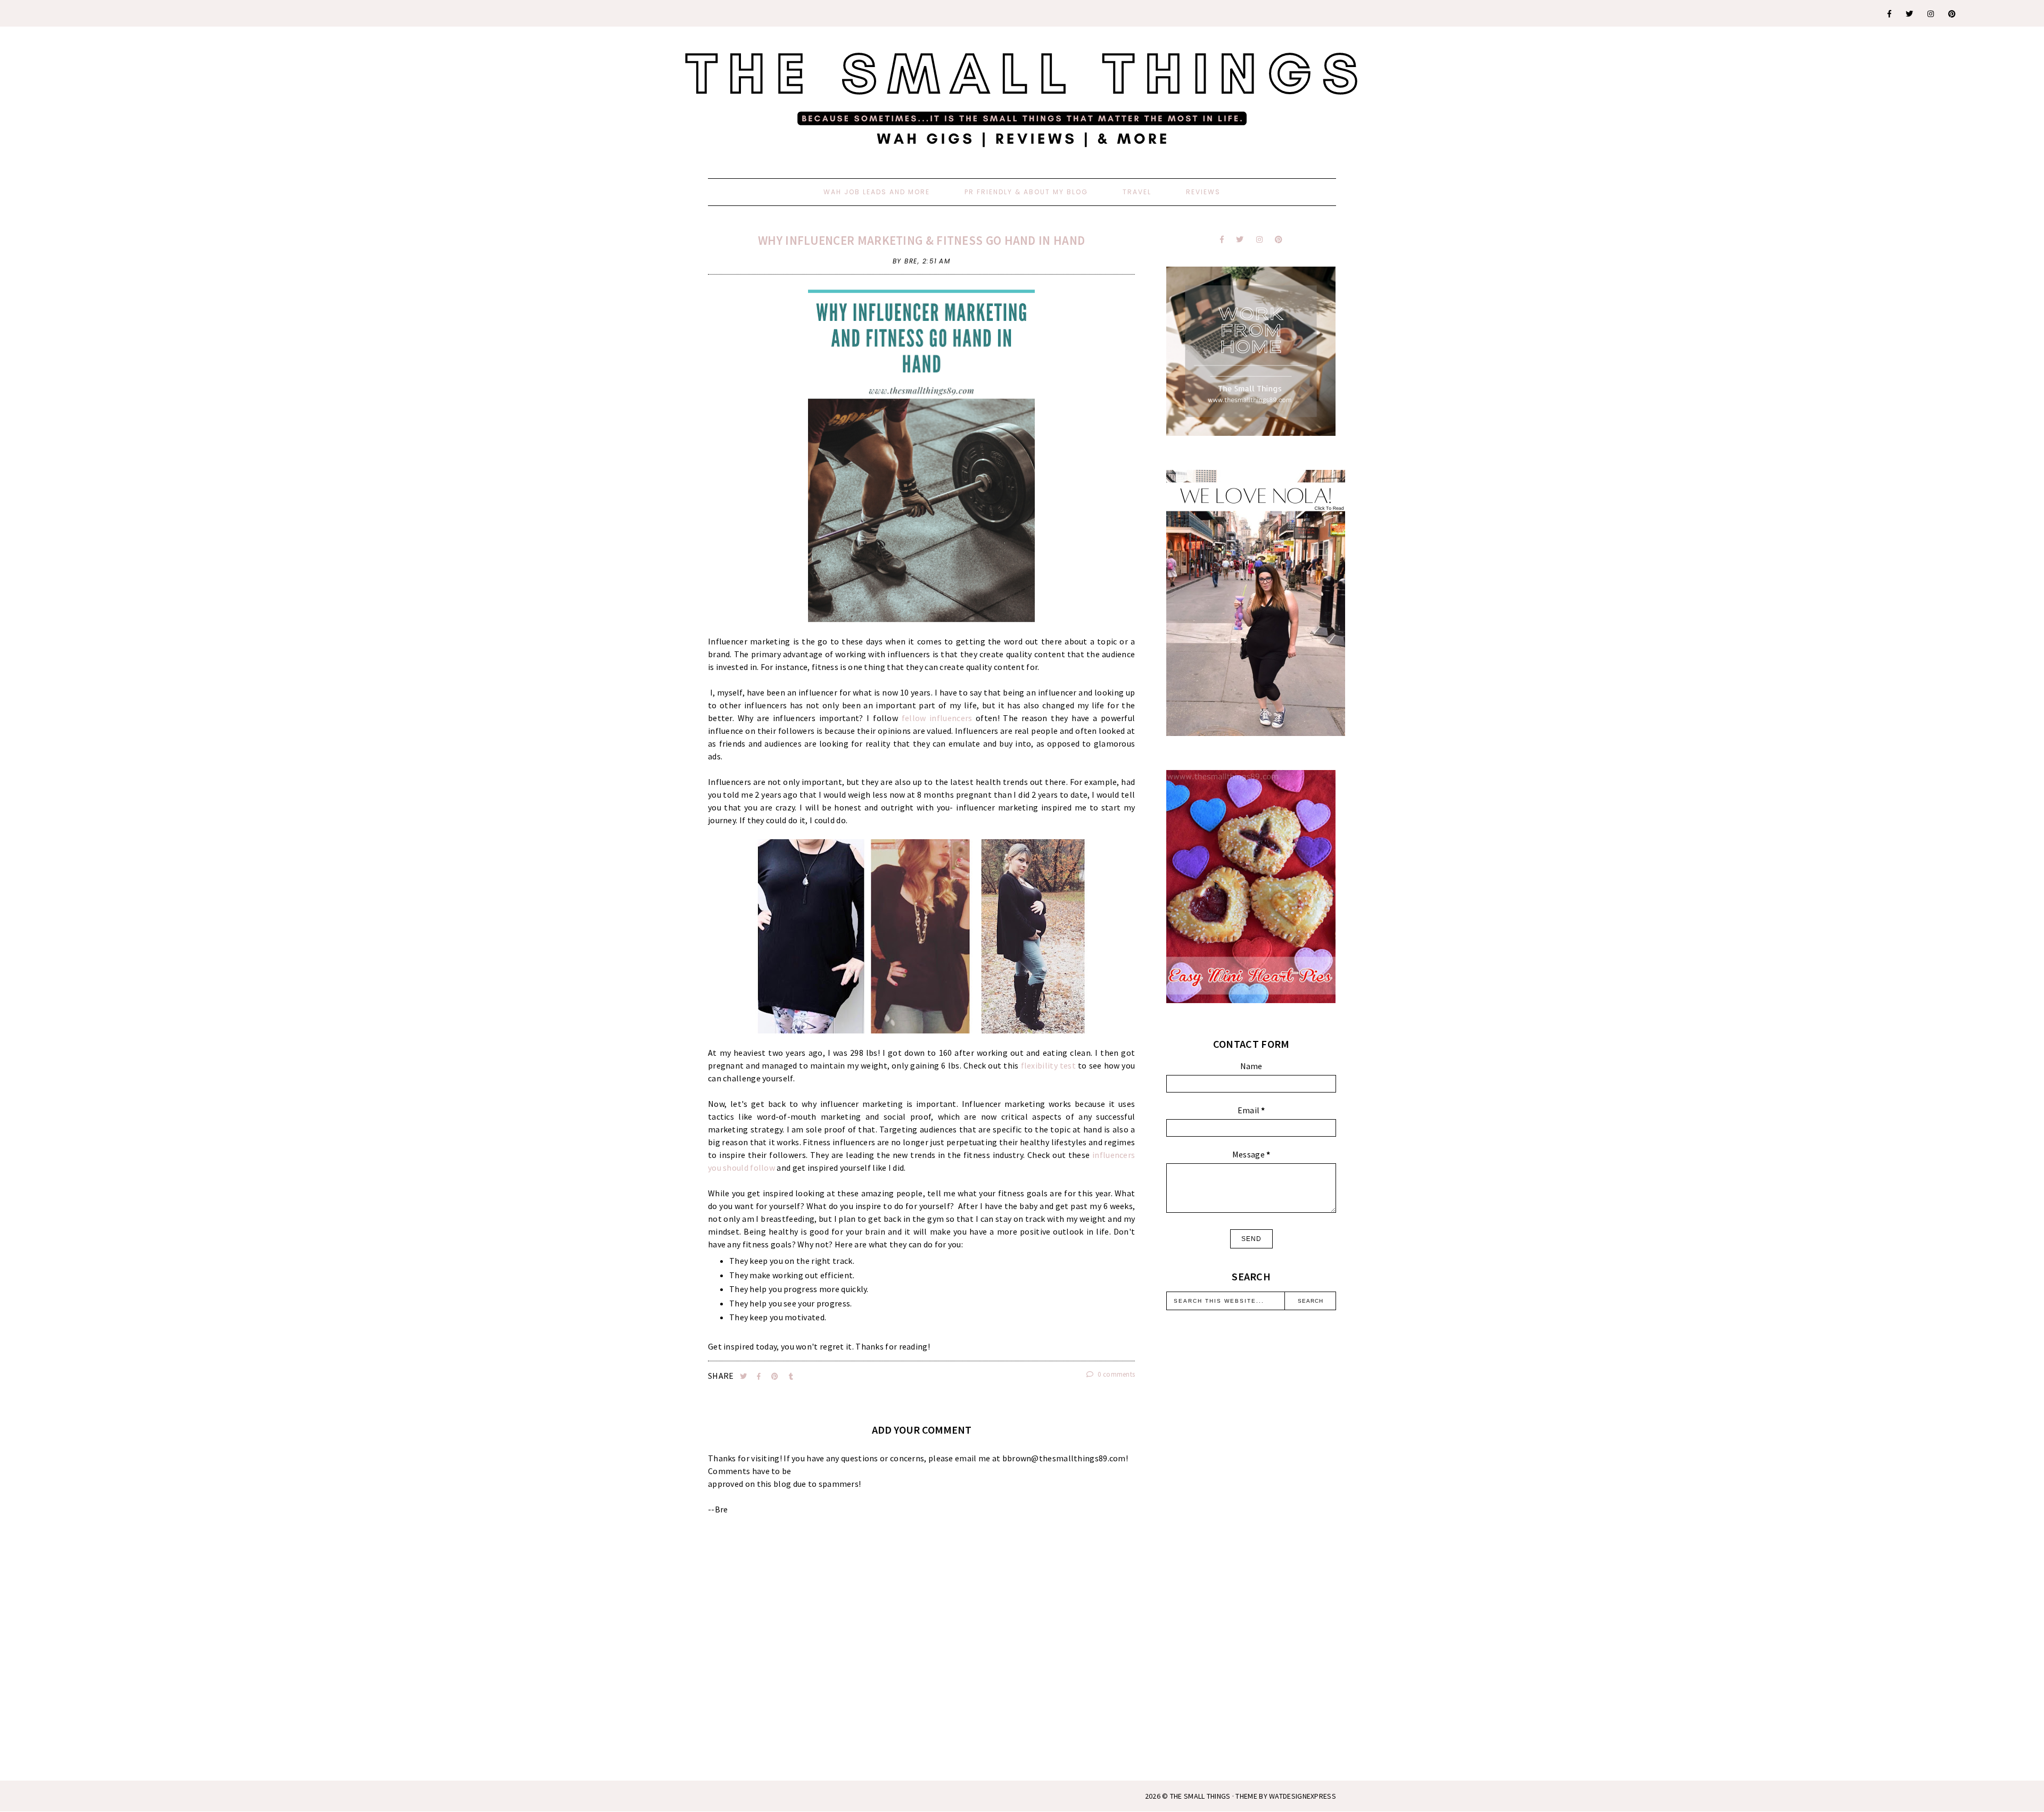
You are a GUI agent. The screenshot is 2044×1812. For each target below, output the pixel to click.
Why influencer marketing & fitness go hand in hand (921, 240)
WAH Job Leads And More (877, 192)
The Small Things (1200, 1796)
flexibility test (1050, 1065)
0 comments (1115, 1374)
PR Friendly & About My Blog (1026, 192)
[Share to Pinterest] (776, 1376)
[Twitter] (1910, 14)
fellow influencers (937, 718)
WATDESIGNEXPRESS (1303, 1796)
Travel (1137, 192)
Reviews (1203, 192)
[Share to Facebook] (760, 1376)
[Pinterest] (1952, 14)
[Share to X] (744, 1376)
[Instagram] (1931, 14)
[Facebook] (1890, 14)
